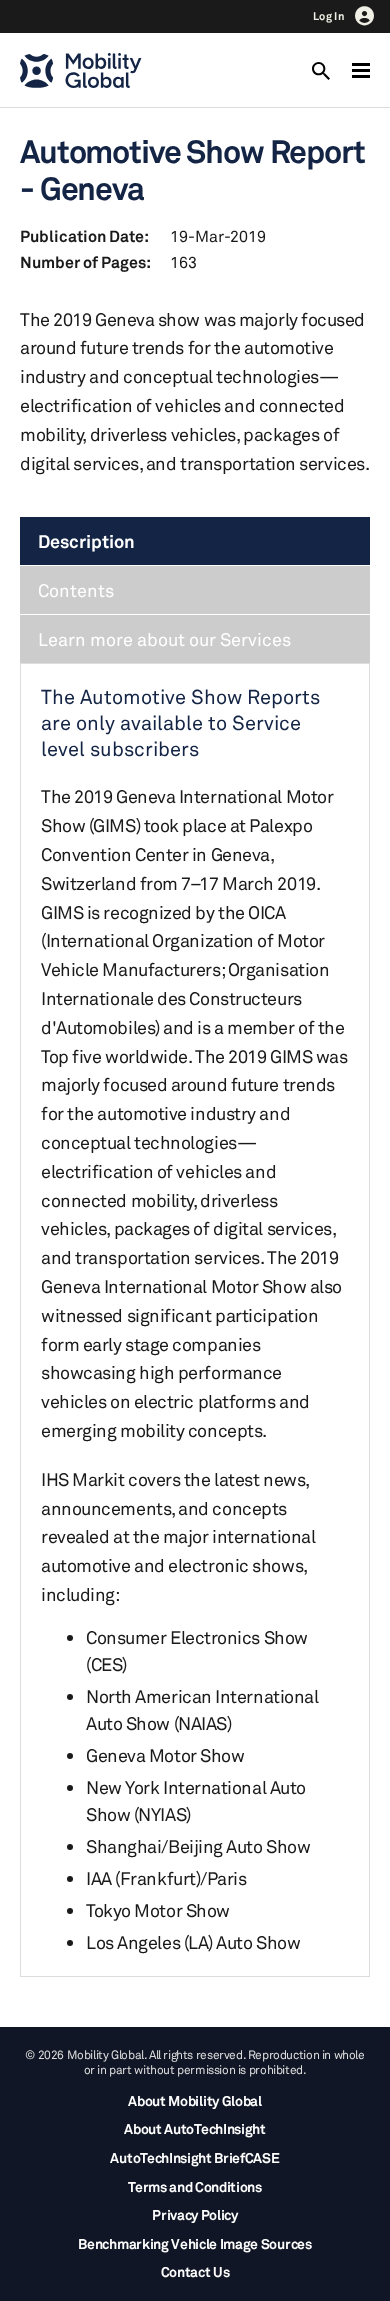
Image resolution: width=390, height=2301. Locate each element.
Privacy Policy (195, 2214)
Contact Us (195, 2271)
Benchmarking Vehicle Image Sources (194, 2243)
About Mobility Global (194, 2100)
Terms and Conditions (195, 2186)
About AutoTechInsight (194, 2128)
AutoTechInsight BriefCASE (194, 2157)
